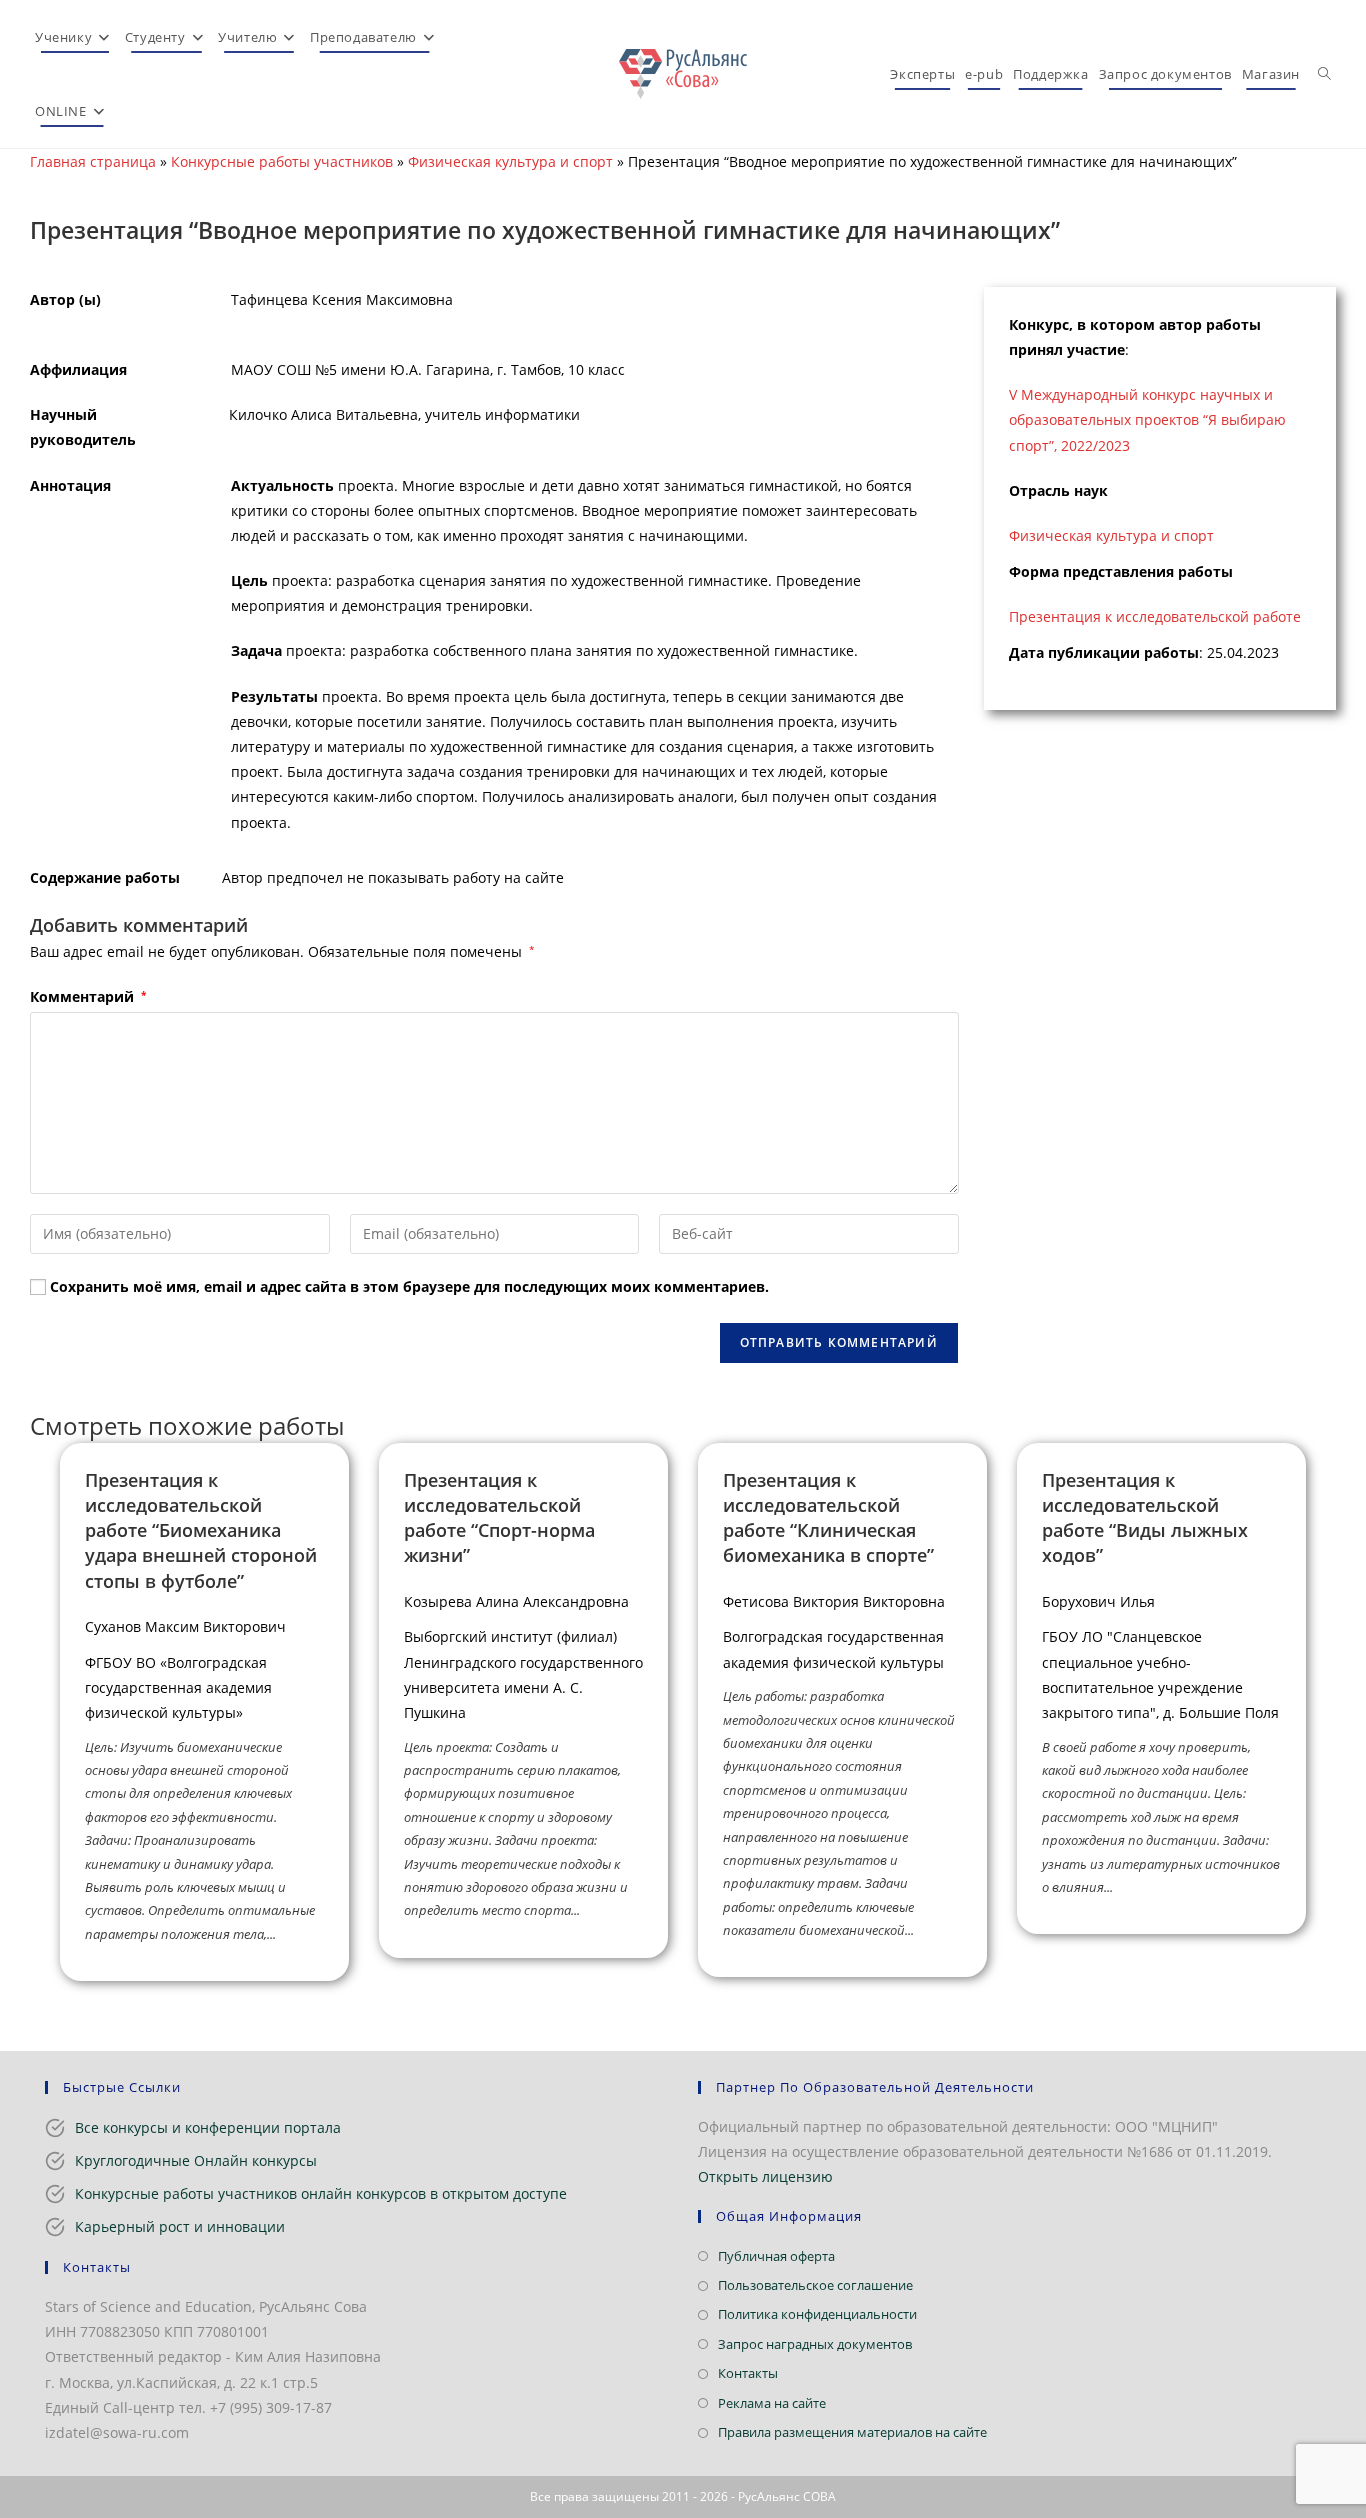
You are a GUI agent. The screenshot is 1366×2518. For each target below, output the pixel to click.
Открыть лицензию (765, 2176)
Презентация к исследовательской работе (1155, 616)
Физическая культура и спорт (510, 161)
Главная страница (93, 161)
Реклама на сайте (772, 2403)
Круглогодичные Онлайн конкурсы (196, 2160)
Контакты (748, 2373)
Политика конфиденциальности (817, 2314)
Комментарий (88, 996)
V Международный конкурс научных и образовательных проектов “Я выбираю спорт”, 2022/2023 (1147, 419)
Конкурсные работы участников (282, 161)
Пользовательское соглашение (815, 2285)
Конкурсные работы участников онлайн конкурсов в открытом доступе (321, 2193)
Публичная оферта (776, 2256)
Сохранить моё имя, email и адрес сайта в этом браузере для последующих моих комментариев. (409, 1286)
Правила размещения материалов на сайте (852, 2432)
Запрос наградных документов (815, 2344)
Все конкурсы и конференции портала (208, 2127)
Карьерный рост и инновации (180, 2226)
